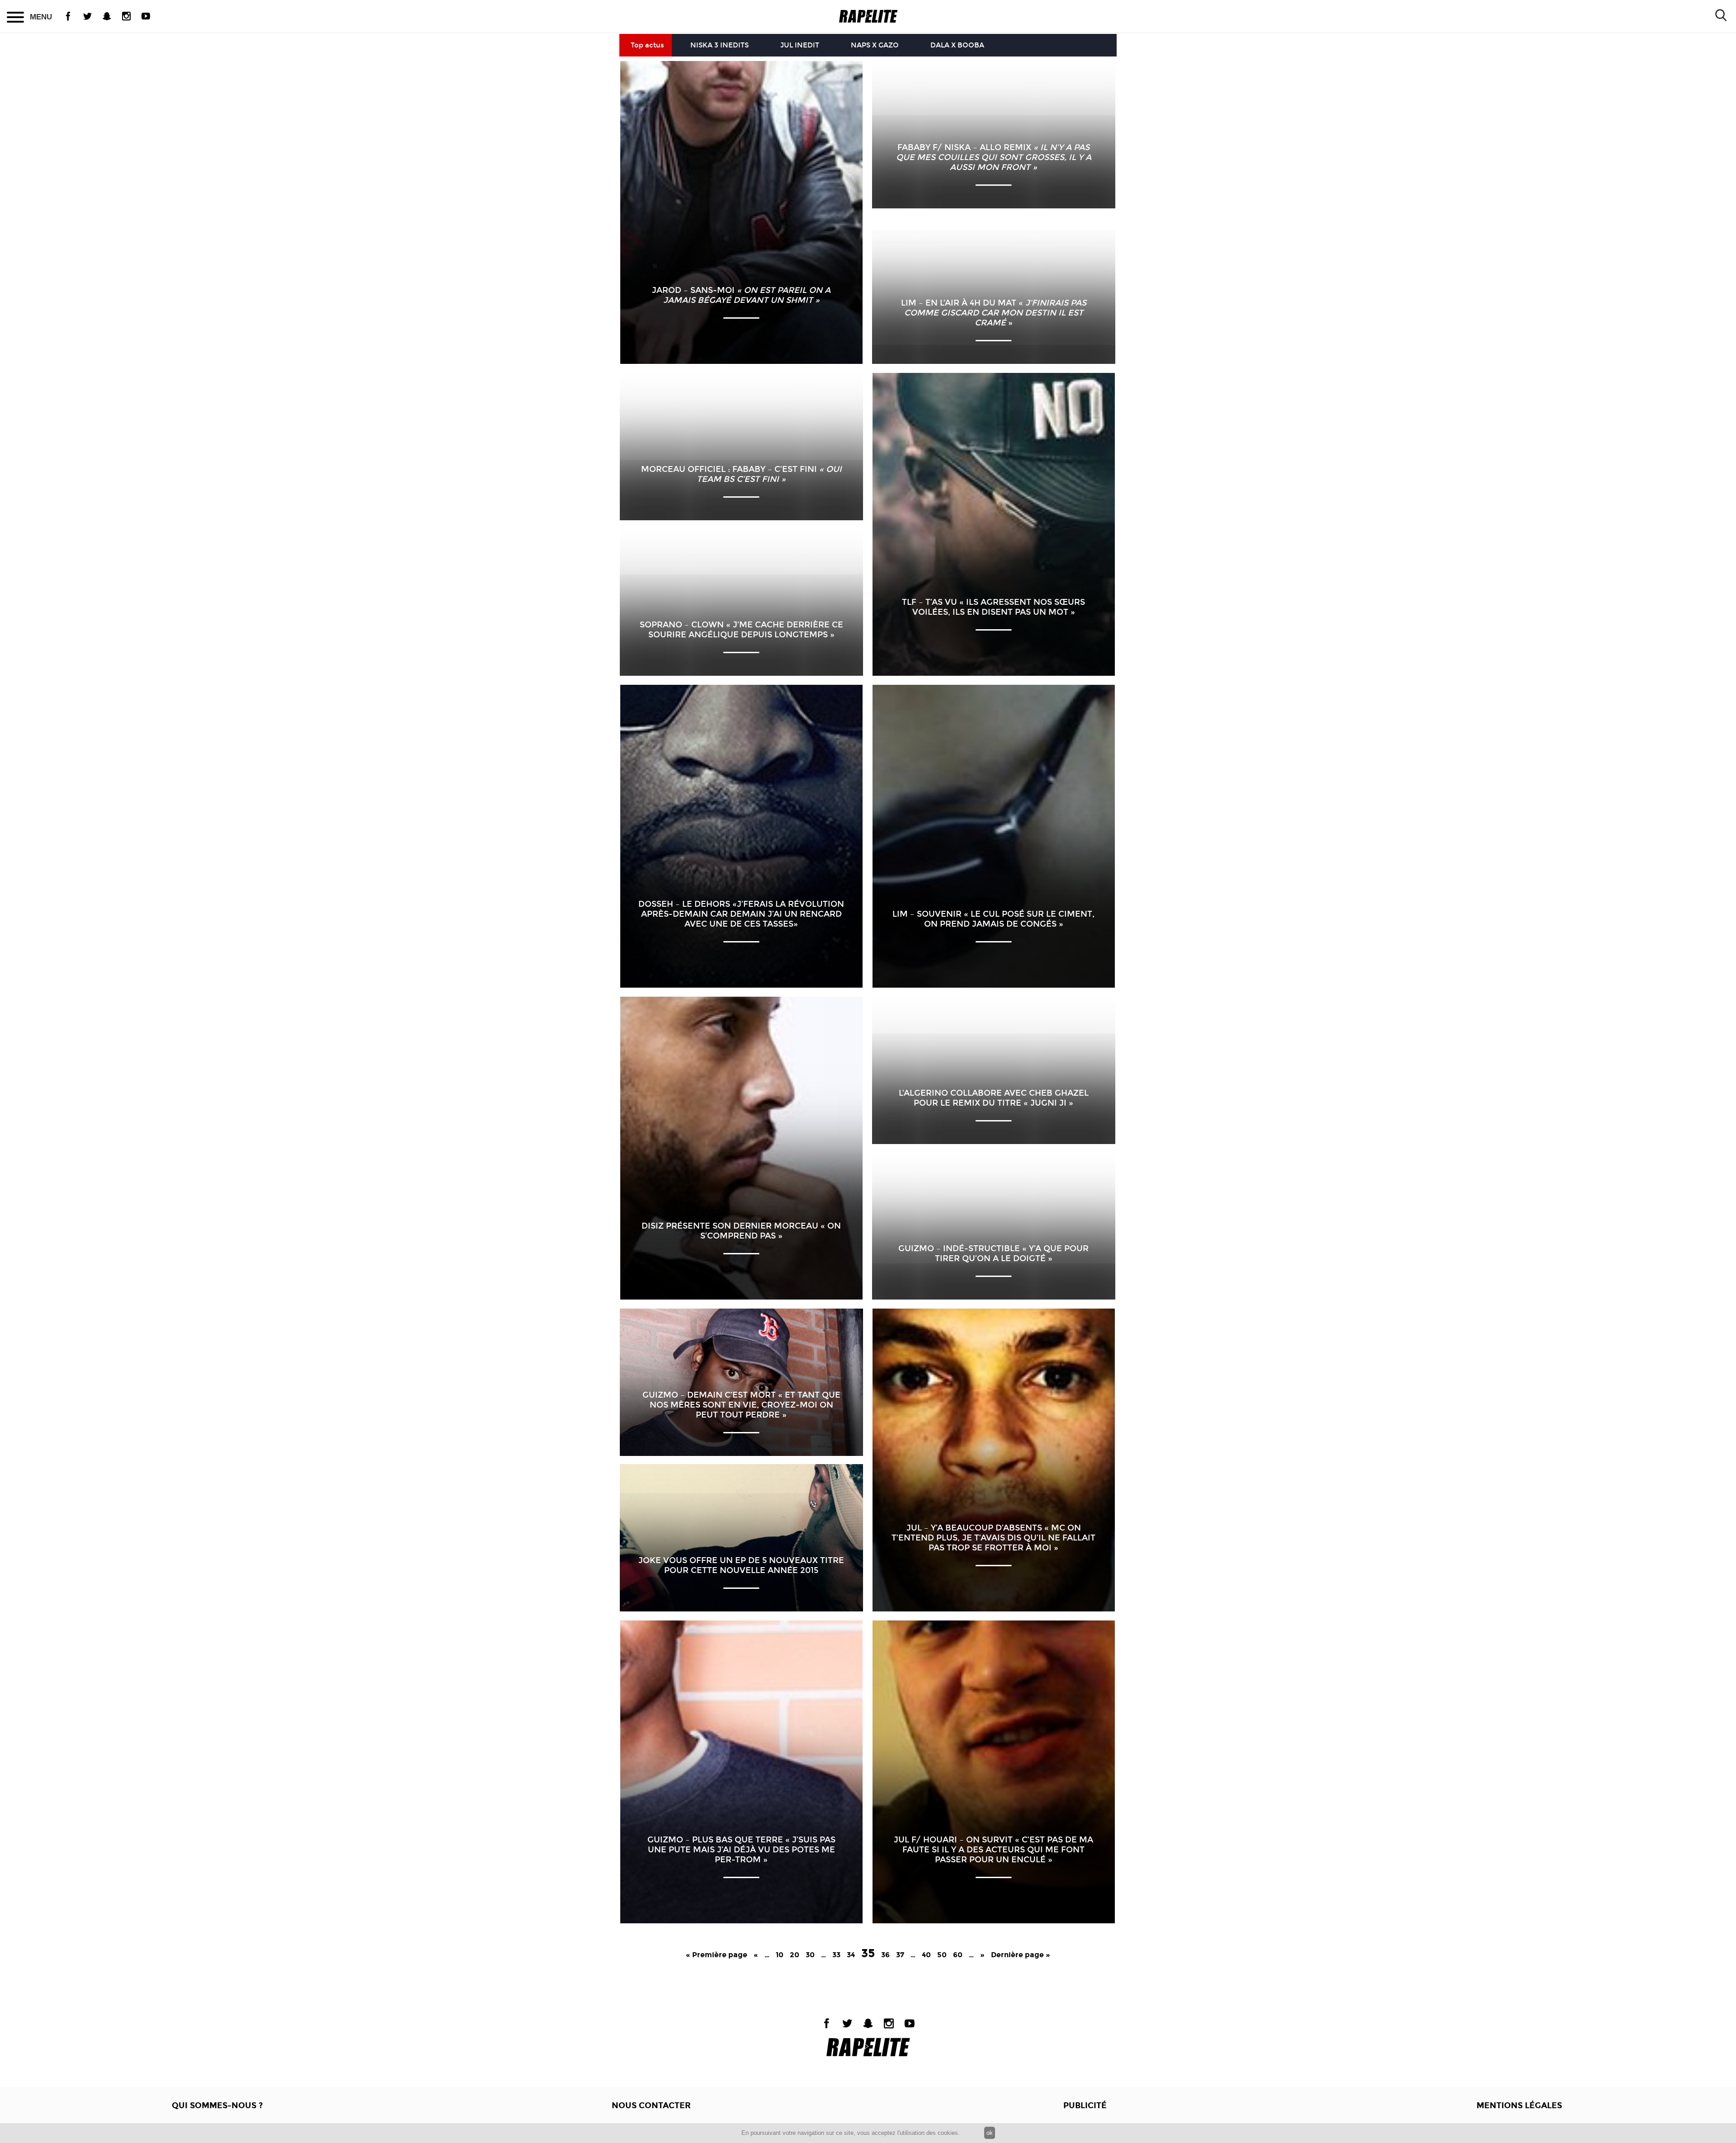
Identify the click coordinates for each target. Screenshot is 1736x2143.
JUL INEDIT (800, 45)
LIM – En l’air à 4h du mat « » (994, 313)
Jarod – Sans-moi (741, 295)
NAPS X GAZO (875, 45)
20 (795, 1955)
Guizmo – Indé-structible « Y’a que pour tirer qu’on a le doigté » (993, 1253)
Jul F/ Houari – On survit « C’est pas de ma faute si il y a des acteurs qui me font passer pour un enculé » (993, 1850)
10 (780, 1955)
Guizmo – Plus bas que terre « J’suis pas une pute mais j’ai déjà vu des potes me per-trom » (741, 1850)
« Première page (717, 1955)
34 (851, 1955)
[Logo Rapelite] (868, 16)
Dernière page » (1021, 1955)
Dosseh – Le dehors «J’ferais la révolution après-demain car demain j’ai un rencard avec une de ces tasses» (741, 914)
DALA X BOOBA (957, 45)
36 (885, 1955)
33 (836, 1955)
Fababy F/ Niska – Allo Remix (994, 157)
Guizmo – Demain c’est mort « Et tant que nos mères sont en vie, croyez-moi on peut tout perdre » (741, 1405)
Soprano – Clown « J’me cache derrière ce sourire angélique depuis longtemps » (741, 630)
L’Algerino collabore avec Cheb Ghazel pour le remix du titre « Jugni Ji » (994, 1098)
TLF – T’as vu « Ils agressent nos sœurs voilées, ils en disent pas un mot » (993, 607)
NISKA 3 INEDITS (719, 45)
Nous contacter (651, 2105)
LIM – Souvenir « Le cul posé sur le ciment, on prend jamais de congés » (993, 919)
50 (942, 1955)
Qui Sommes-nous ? (217, 2105)
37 (900, 1955)
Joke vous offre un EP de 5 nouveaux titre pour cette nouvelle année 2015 (741, 1565)
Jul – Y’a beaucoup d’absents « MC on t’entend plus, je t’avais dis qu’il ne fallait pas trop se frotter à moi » (993, 1538)
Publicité (1085, 2105)
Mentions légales (1519, 2105)
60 (958, 1955)
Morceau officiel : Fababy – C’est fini (741, 474)
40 (926, 1955)
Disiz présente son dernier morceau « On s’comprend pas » (741, 1231)
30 (810, 1955)
